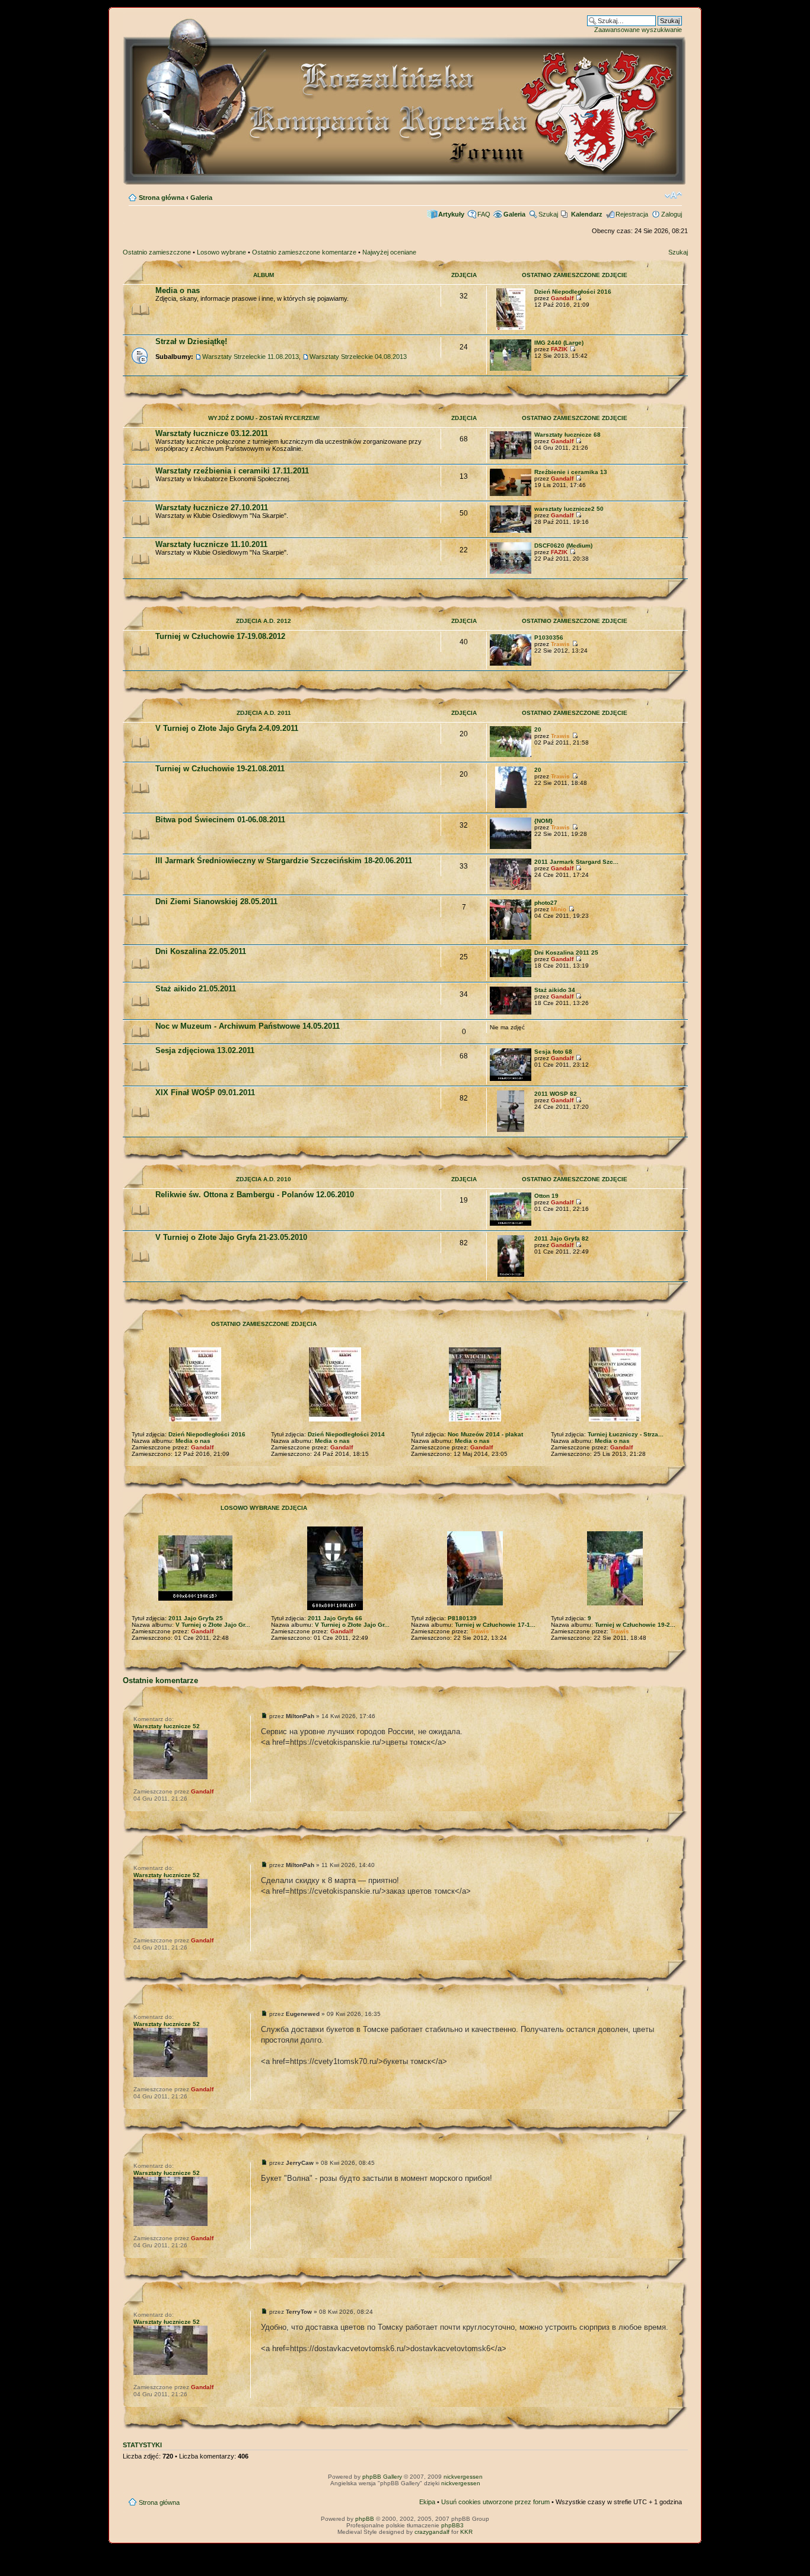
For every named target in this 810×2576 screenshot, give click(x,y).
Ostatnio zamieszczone (157, 252)
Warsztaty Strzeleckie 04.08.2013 (358, 357)
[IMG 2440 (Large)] (511, 369)
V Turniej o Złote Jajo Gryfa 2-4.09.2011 (227, 728)
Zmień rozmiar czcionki (673, 195)
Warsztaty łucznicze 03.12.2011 (212, 433)
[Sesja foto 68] (511, 1079)
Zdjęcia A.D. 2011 (264, 713)
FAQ (484, 214)
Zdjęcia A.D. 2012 (264, 621)
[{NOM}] (511, 847)
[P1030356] (511, 664)
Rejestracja (632, 214)
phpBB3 (452, 2525)
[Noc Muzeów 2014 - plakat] (475, 1419)
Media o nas (178, 290)
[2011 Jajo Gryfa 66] (335, 1608)
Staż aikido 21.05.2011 (196, 989)
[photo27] (511, 938)
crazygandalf (432, 2532)
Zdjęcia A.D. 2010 (264, 1179)
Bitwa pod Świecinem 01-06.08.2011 (220, 820)
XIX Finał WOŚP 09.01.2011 (205, 1093)
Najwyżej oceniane (389, 252)
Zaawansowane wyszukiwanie (638, 30)
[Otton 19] (511, 1224)
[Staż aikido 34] (511, 1012)
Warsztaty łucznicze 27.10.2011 (212, 508)
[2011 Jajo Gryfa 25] (195, 1599)
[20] (511, 755)
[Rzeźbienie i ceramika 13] (511, 494)
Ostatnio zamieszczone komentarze (304, 252)
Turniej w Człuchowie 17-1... (495, 1625)
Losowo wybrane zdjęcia (264, 1508)
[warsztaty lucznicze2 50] (511, 531)
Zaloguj (672, 214)
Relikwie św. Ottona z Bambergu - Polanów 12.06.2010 (255, 1195)
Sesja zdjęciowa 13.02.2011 (205, 1050)
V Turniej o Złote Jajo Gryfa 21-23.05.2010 (231, 1237)
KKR (466, 2532)
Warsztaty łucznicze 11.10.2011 (211, 544)
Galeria (201, 198)
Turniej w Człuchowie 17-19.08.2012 (220, 636)
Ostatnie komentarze (160, 1680)
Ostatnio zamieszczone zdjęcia (264, 1324)
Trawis (560, 644)
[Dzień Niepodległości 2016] (511, 328)
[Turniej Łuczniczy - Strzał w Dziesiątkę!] (615, 1419)
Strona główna (162, 198)
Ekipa (427, 2502)
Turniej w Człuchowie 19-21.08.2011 (220, 769)
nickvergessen (463, 2477)
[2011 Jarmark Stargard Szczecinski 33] (511, 888)
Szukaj (548, 214)
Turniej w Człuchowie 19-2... (635, 1625)
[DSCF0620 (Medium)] (511, 572)
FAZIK (559, 349)
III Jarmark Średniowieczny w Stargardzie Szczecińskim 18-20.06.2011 (284, 861)
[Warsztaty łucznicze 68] (511, 457)
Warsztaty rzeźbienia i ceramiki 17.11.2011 (232, 471)
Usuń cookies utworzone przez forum (495, 2502)
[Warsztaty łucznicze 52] (170, 1777)
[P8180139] (475, 1603)
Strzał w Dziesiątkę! (191, 341)
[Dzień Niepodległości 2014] (335, 1419)
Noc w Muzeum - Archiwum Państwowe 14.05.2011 (248, 1026)
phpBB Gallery (382, 2477)
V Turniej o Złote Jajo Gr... (213, 1625)
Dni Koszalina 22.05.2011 (201, 951)
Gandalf (562, 298)
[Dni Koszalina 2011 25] (511, 975)
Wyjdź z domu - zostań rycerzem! (264, 418)
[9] (615, 1603)
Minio (559, 909)
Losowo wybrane (221, 252)
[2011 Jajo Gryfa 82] (511, 1275)
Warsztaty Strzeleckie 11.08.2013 (251, 357)
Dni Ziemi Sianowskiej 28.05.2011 (216, 901)
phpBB (365, 2519)
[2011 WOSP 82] (511, 1130)
